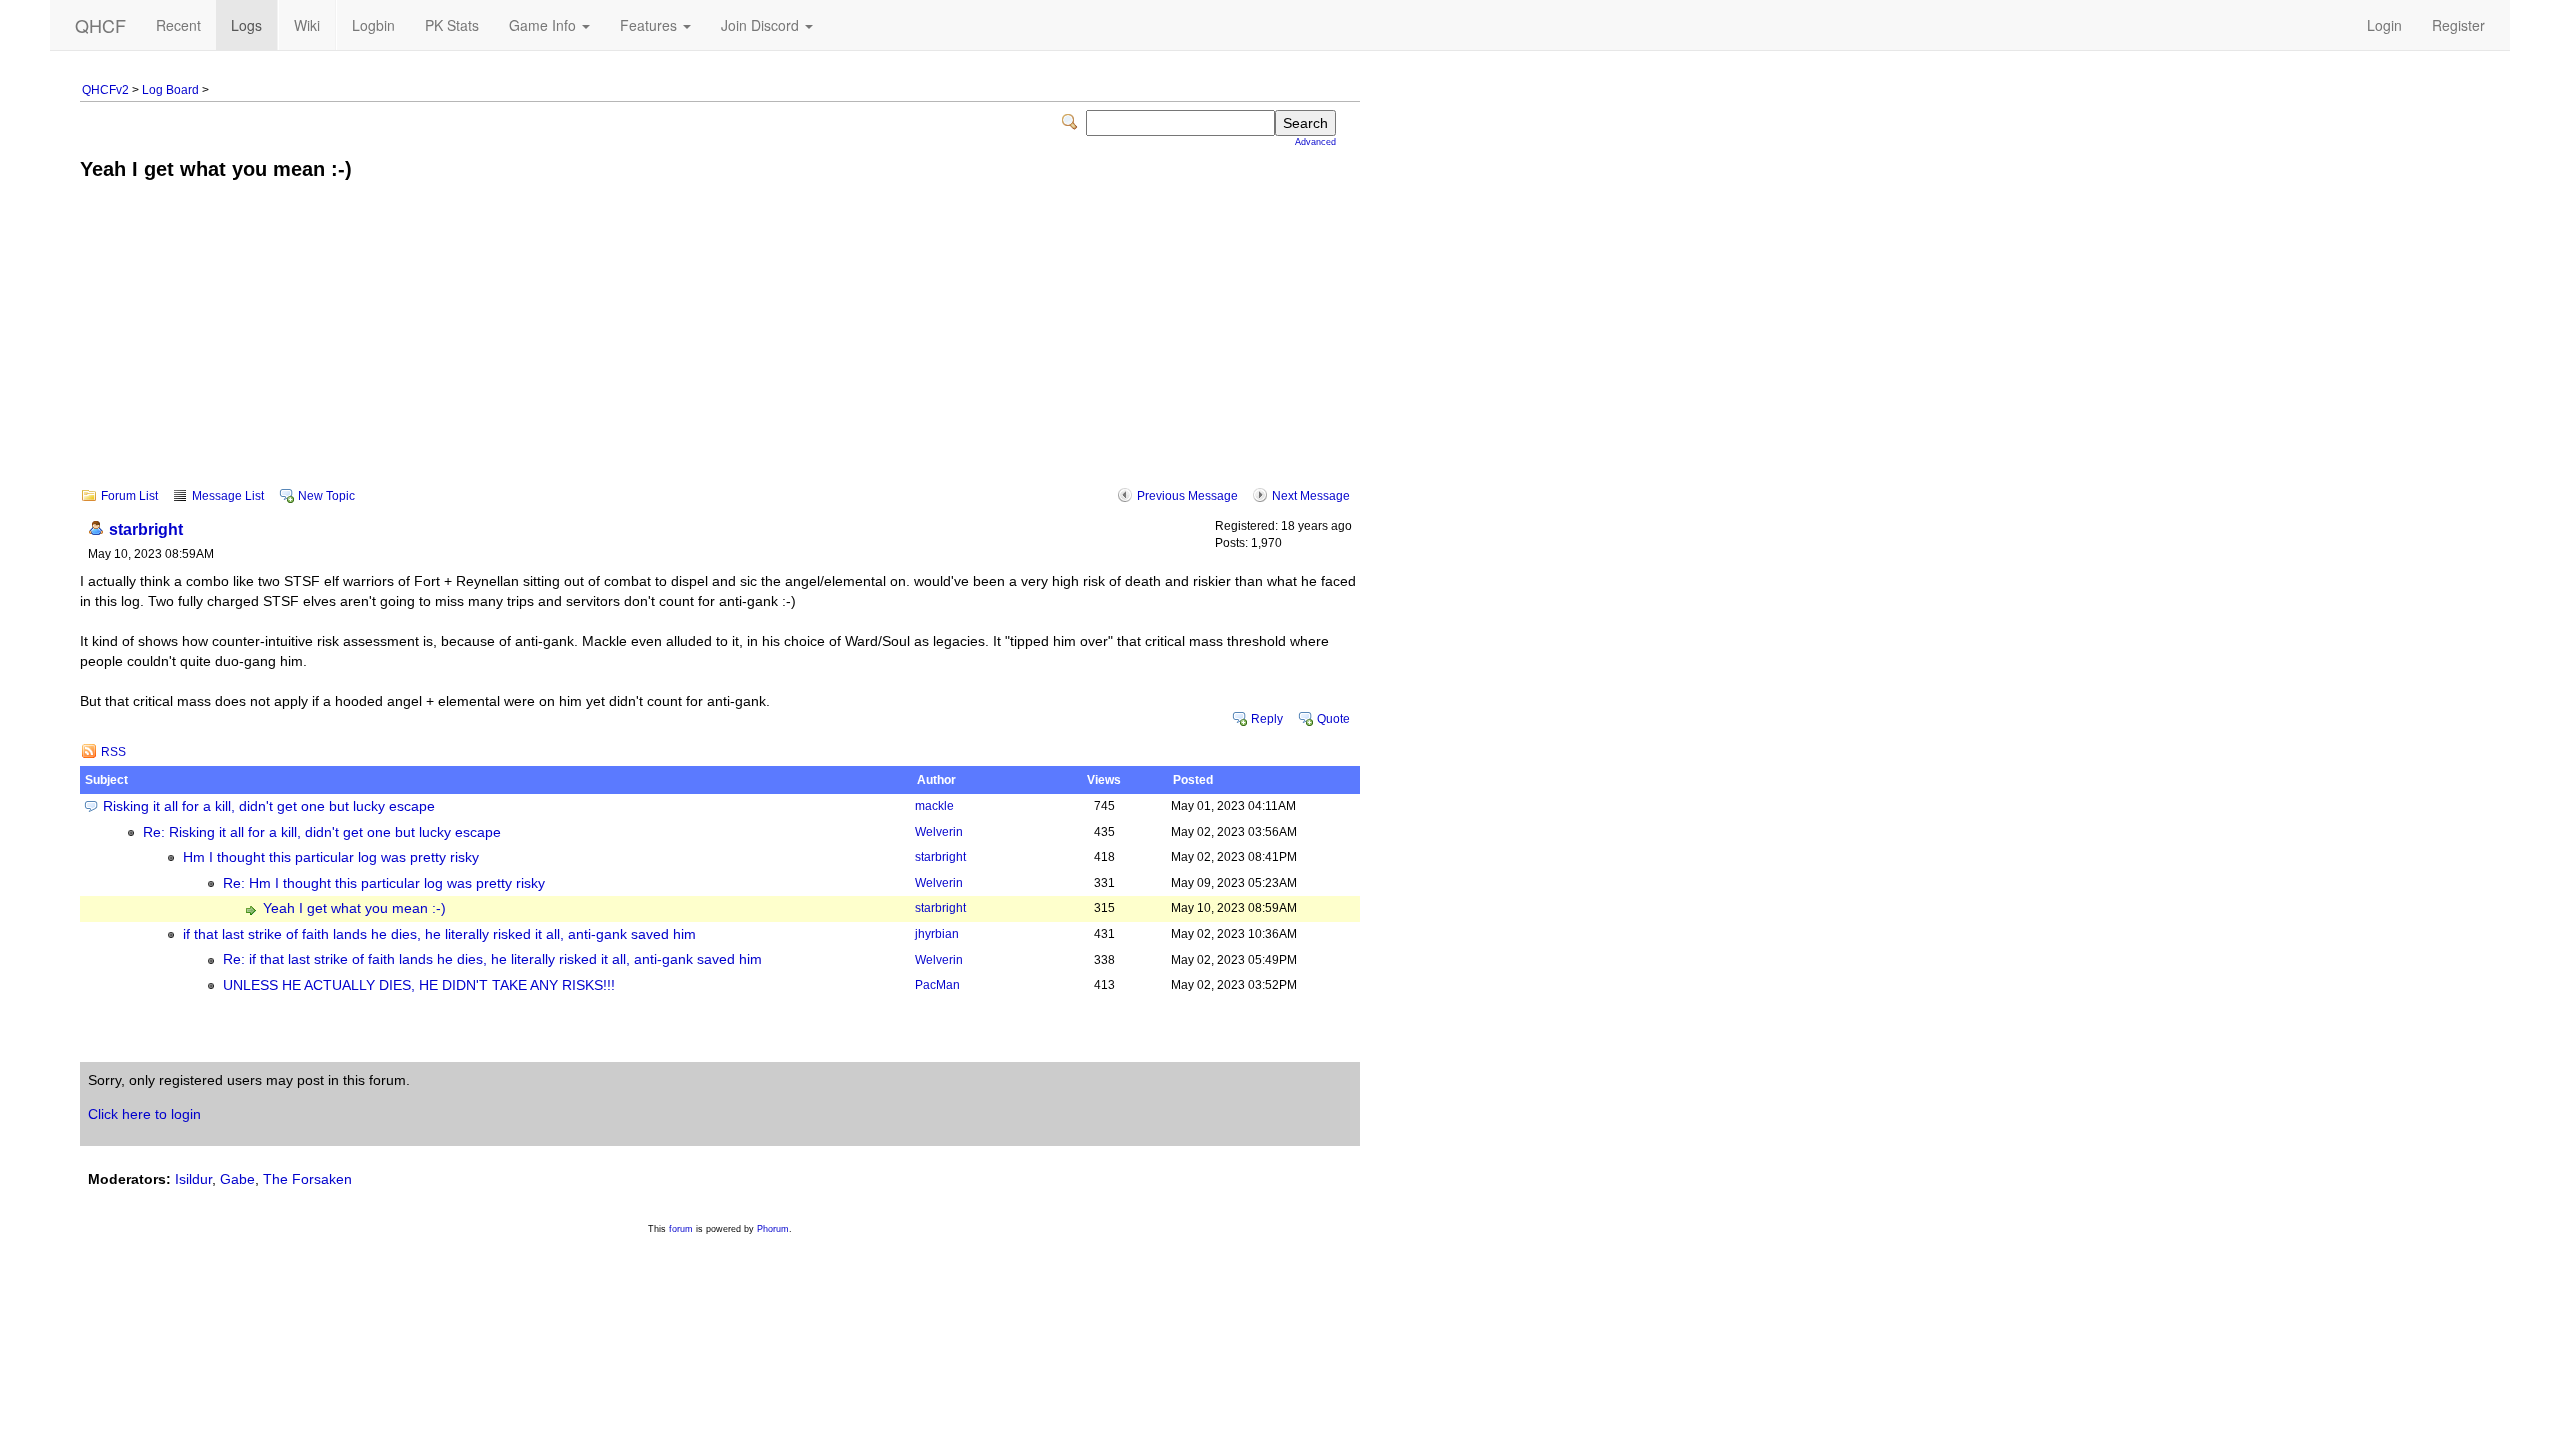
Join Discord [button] (762, 25)
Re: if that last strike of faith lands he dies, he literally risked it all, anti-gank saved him (492, 959)
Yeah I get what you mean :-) (354, 908)
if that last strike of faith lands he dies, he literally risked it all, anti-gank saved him (439, 934)
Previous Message (1187, 496)
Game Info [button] (544, 25)
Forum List (129, 496)
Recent (178, 25)
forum (681, 1229)
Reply (1267, 719)
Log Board (170, 90)
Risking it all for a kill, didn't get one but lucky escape (269, 806)
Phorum (773, 1229)
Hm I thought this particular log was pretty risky (331, 857)
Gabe (237, 1179)
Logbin (373, 25)
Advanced (1315, 142)
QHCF (100, 25)
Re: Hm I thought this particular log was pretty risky (384, 883)
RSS (113, 752)
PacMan (937, 985)
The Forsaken (307, 1179)
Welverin (939, 832)
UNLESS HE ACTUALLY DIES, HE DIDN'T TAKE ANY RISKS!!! (419, 985)
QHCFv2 (105, 90)
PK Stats (452, 25)
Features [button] (650, 25)
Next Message (1311, 496)
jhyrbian (937, 934)
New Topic (326, 496)
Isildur (193, 1179)
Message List (228, 496)
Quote (1333, 719)
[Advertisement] (720, 348)
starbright (146, 529)
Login (2384, 25)
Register (2458, 25)
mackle (934, 806)
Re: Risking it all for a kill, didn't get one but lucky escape (322, 832)
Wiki (307, 25)
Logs (246, 25)
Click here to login (144, 1114)
